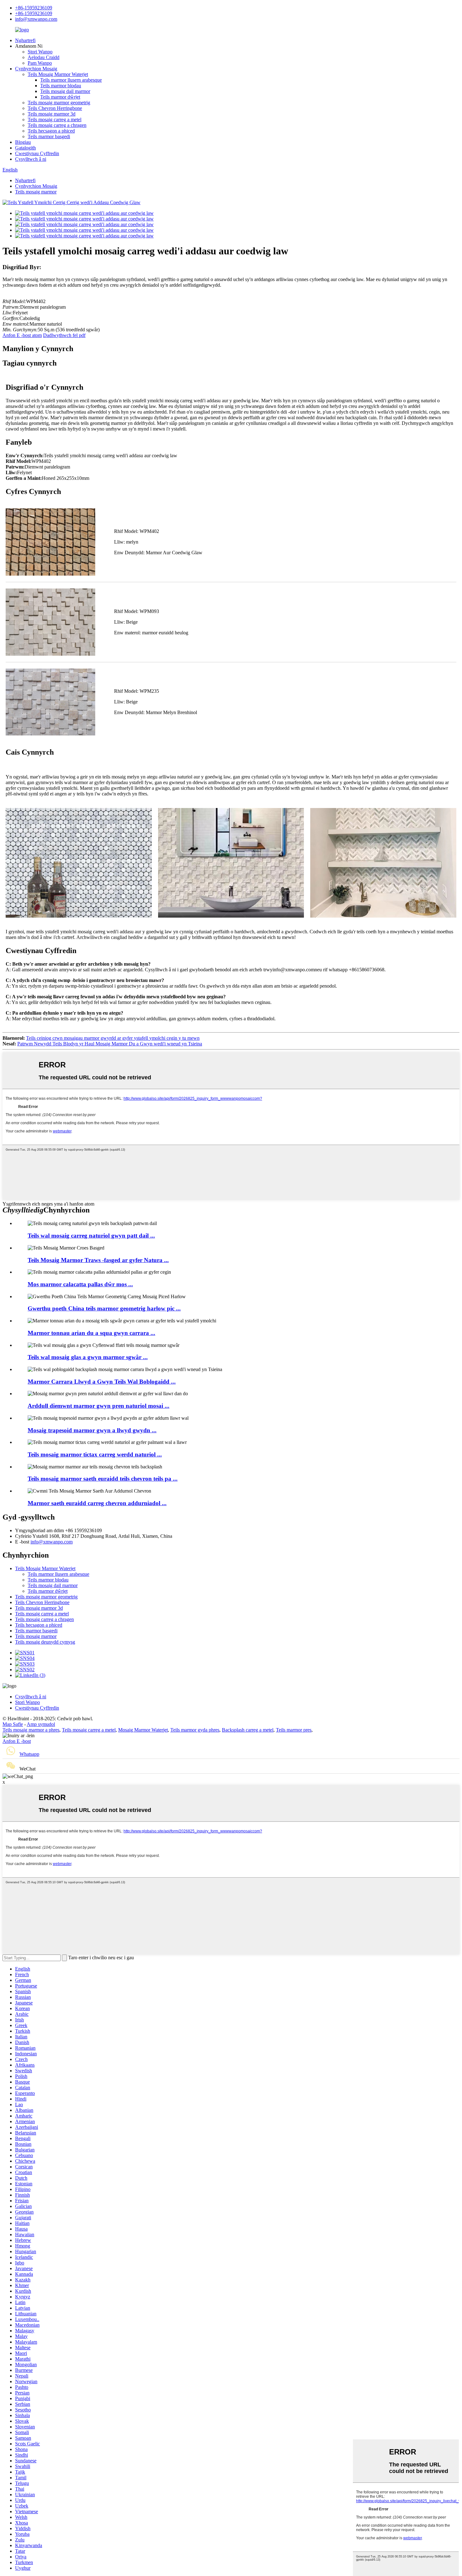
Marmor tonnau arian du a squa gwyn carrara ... (91, 1333)
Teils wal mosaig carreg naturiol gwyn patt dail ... (91, 1236)
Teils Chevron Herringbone (55, 108)
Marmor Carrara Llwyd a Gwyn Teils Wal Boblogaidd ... (102, 1382)
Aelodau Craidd (44, 57)
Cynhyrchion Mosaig (36, 69)
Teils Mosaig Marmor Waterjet (58, 74)
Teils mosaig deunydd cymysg (45, 1642)
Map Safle (13, 1724)
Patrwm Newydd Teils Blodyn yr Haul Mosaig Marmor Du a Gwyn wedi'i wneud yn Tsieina (110, 1044)
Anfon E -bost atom (22, 335)
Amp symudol (41, 1724)
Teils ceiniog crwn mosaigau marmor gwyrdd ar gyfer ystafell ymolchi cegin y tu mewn (113, 1038)
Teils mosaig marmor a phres (31, 1730)
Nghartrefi (25, 40)
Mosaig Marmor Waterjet (143, 1730)
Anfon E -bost (17, 1741)
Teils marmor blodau (61, 86)
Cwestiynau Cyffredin (37, 153)
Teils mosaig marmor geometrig (59, 103)
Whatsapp (29, 1754)
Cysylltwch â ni (31, 159)
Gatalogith (25, 148)
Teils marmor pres (294, 1730)
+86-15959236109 (34, 8)
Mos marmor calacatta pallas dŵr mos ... (80, 1284)
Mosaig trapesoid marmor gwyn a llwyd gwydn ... (92, 1430)
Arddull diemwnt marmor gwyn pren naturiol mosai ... (99, 1406)
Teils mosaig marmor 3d (52, 114)
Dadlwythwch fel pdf (64, 335)
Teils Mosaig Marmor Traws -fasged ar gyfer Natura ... (98, 1260)
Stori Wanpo (40, 52)
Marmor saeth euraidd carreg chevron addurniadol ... (97, 1503)
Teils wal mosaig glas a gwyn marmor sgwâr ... (88, 1357)
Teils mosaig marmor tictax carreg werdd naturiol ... (95, 1454)
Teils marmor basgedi (49, 136)
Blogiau (23, 142)
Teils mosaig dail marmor (65, 91)
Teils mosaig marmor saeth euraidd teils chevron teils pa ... (103, 1479)
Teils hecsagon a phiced (51, 131)
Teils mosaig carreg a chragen (57, 125)
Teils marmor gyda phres (195, 1730)
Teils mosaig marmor (36, 192)
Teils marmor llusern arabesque (71, 80)
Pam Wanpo (40, 63)
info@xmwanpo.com (36, 19)
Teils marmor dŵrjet (60, 97)
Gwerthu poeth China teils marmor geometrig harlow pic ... (104, 1308)
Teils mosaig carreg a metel (55, 119)
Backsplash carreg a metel (248, 1730)
